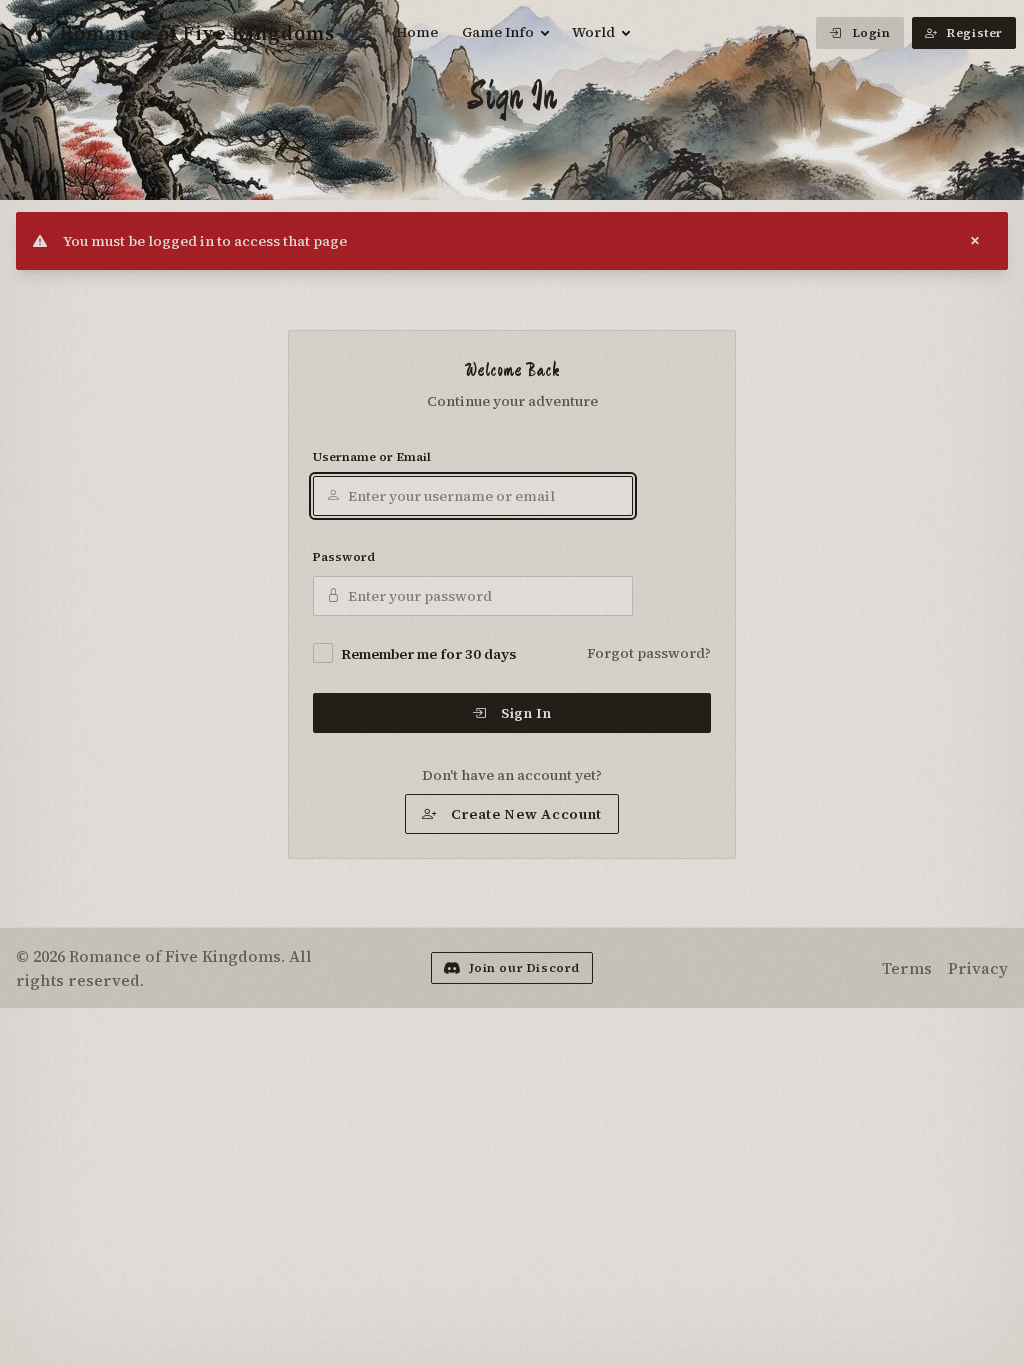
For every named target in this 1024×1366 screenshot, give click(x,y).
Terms (907, 968)
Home (417, 32)
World (593, 32)
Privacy (978, 968)
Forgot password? (649, 653)
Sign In (526, 713)
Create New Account (527, 814)
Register (975, 33)
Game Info (498, 32)
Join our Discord (525, 968)
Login (871, 33)
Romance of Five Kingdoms (197, 33)
